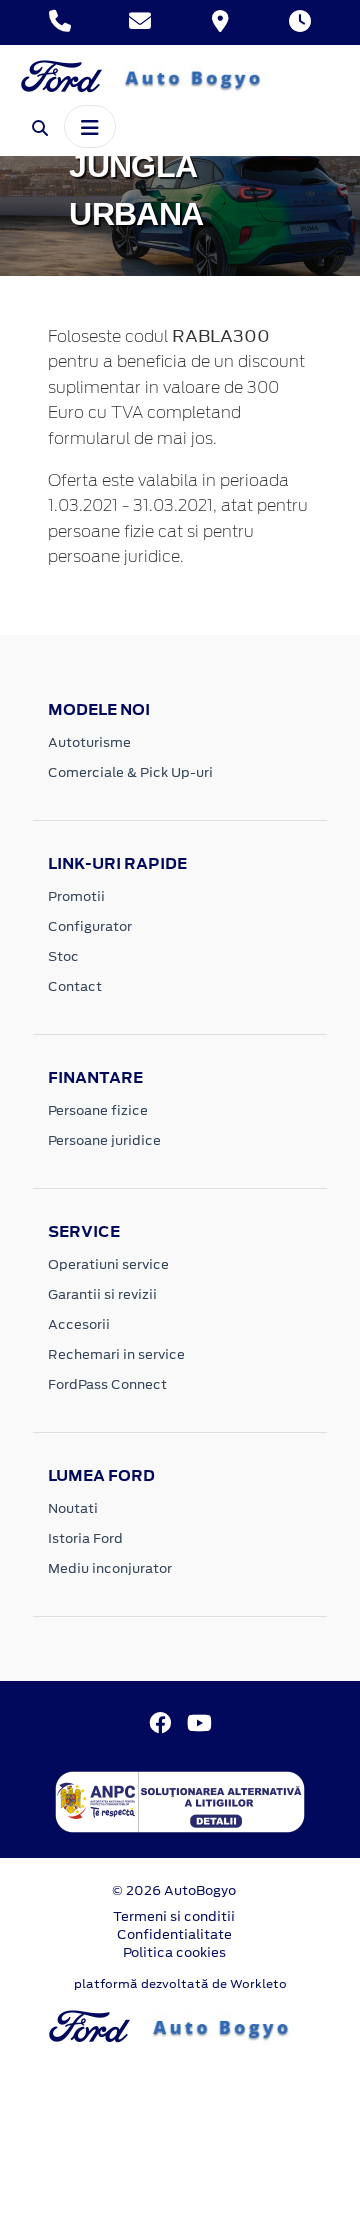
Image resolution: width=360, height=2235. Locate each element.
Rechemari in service (116, 1354)
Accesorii (79, 1324)
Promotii (76, 896)
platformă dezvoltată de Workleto (180, 1984)
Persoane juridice (104, 1140)
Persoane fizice (98, 1110)
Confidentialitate (174, 1934)
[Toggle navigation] (90, 126)
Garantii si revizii (102, 1294)
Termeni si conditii (174, 1916)
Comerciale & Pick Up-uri (130, 772)
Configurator (90, 926)
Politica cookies (174, 1952)
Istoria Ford (85, 1538)
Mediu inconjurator (110, 1568)
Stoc (63, 956)
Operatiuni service (108, 1264)
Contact (75, 986)
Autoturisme (89, 742)
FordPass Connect (107, 1384)
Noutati (73, 1508)
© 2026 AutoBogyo (174, 1890)
